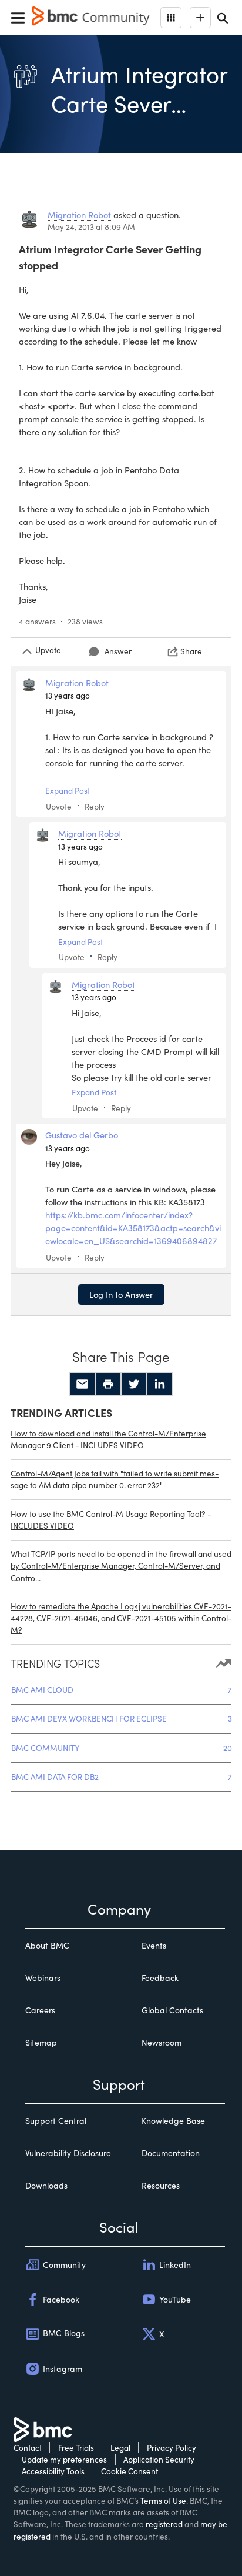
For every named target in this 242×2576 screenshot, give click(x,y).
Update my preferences (64, 2459)
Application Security (159, 2459)
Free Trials (76, 2448)
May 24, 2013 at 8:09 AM (91, 227)
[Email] (82, 1384)
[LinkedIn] (160, 1384)
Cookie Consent (130, 2471)
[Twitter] (134, 1384)
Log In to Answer (121, 1294)
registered (164, 2524)
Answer (118, 651)
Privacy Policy (172, 2448)
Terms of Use (163, 2500)
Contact (28, 2448)
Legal (120, 2448)
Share (191, 651)
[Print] (108, 1384)
